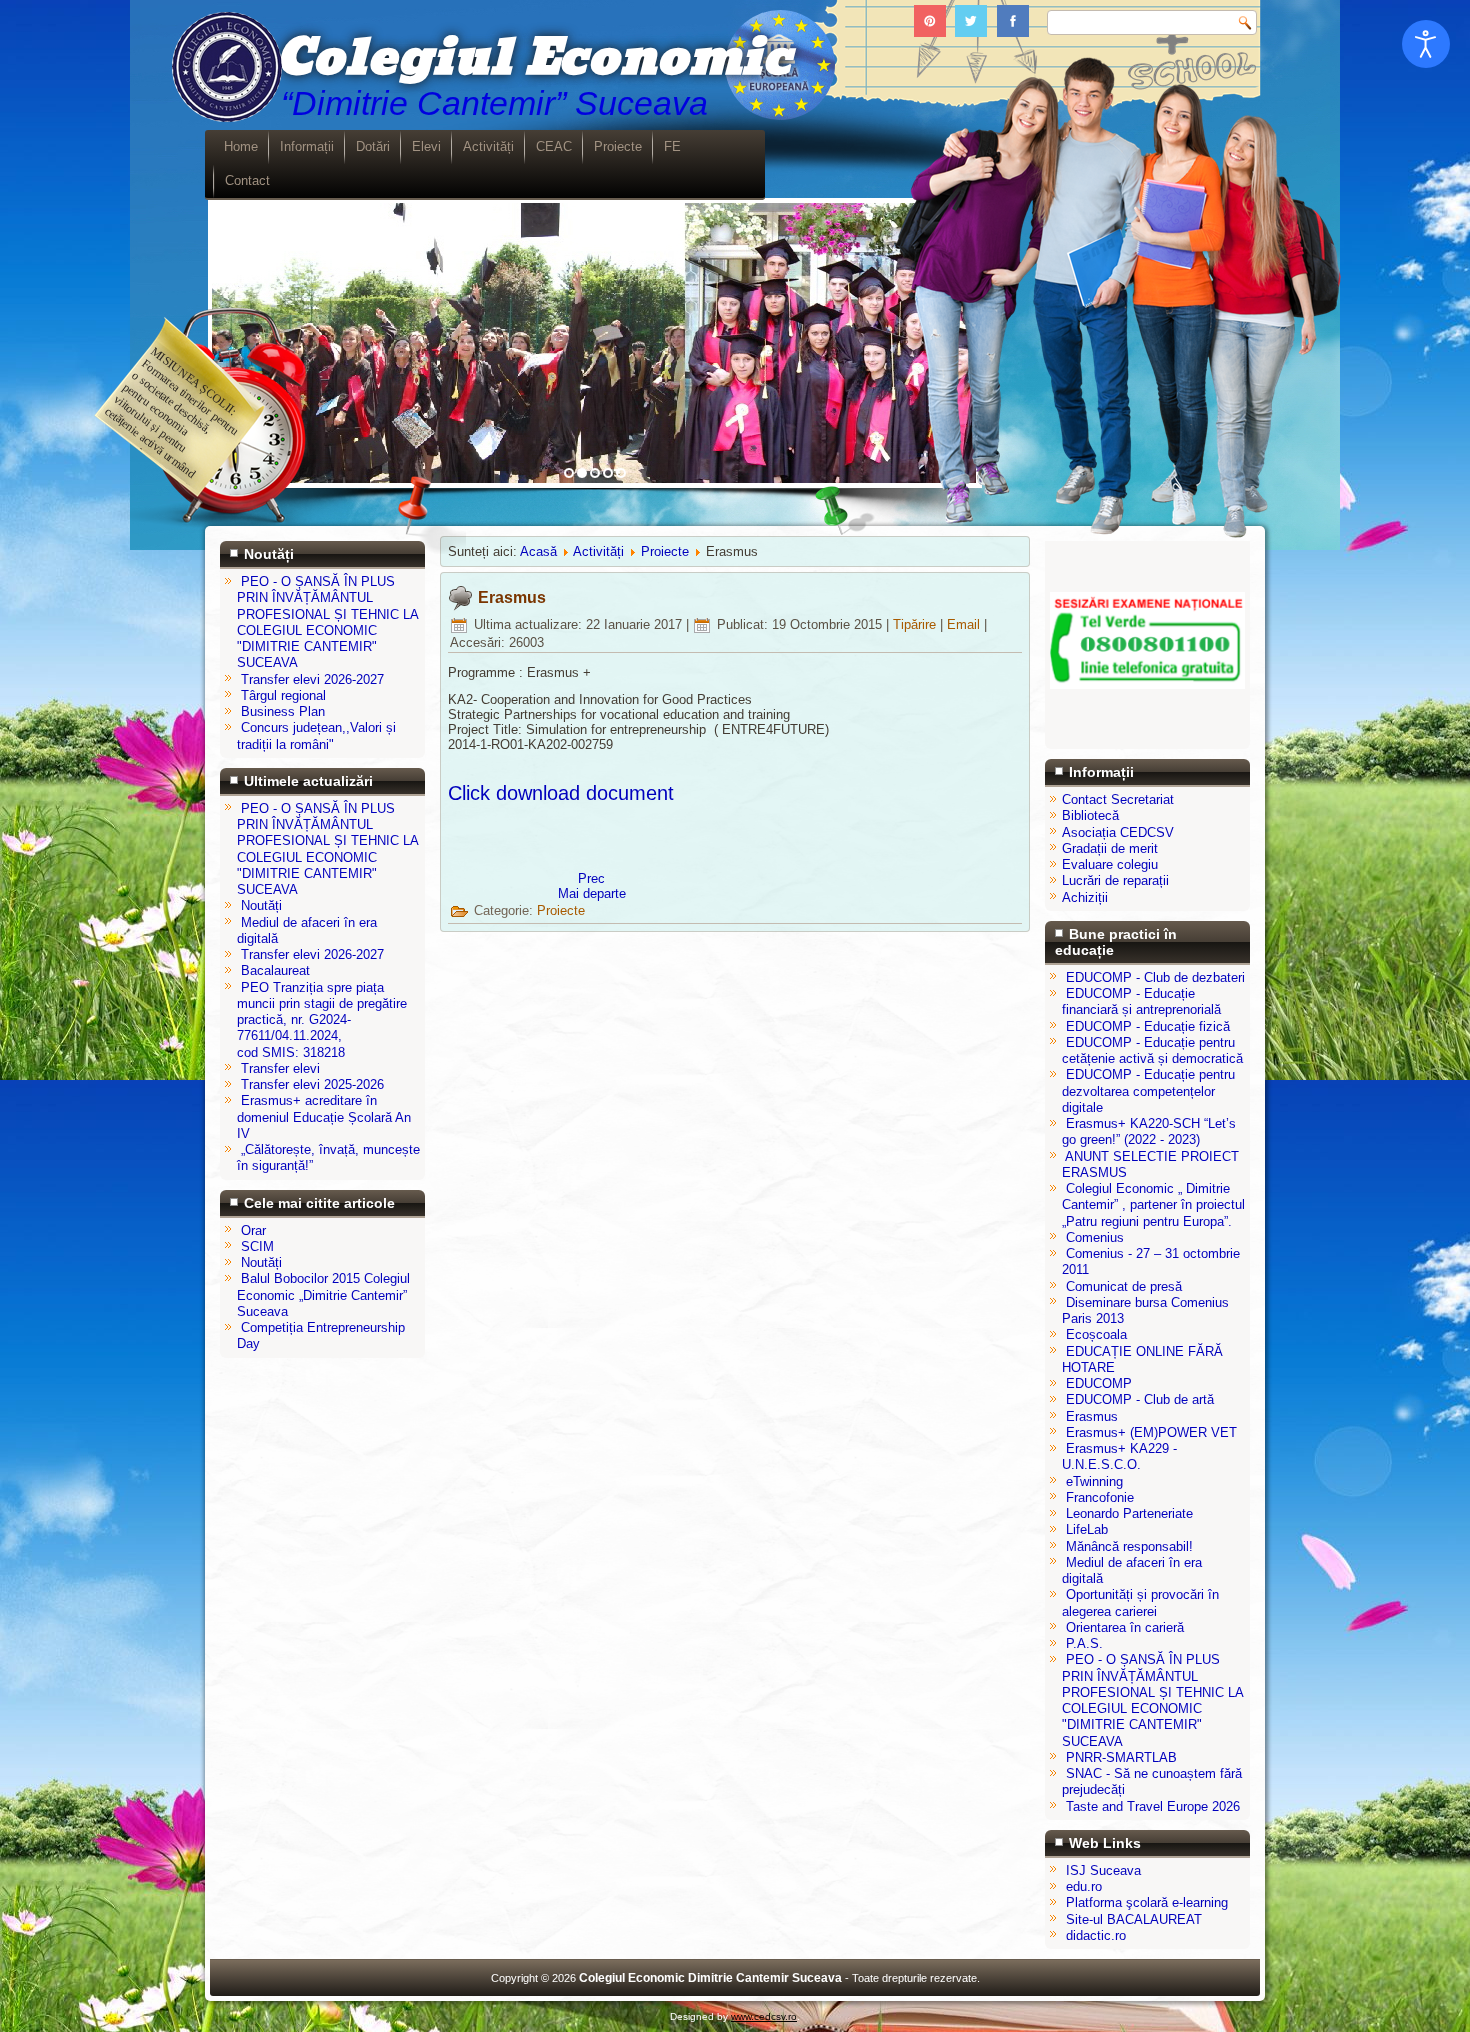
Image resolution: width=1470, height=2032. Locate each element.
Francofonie (1100, 1497)
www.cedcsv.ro (764, 2016)
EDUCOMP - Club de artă (1140, 1399)
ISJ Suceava (1103, 1870)
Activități (488, 146)
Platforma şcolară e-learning (1147, 1902)
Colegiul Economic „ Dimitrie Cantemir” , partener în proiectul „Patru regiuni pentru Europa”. (1153, 1205)
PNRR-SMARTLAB (1121, 1757)
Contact (247, 180)
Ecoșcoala (1096, 1334)
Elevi (426, 146)
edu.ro (1084, 1886)
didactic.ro (1096, 1935)
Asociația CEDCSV (1118, 832)
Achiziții (1085, 897)
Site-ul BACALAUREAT (1134, 1919)
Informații (307, 146)
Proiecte (618, 146)
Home (241, 146)
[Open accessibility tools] (1426, 44)
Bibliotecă (1090, 815)
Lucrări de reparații (1115, 880)
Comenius (1095, 1237)
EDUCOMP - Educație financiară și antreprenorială (1141, 1001)
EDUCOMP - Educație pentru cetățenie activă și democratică (1152, 1050)
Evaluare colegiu (1110, 864)
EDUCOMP (1099, 1383)
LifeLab (1087, 1529)
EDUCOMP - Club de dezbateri (1155, 977)
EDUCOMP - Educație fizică (1148, 1026)
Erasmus (512, 597)
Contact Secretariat (1118, 799)
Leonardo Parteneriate (1129, 1513)
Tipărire (916, 624)
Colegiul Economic (533, 58)
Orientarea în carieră (1125, 1627)
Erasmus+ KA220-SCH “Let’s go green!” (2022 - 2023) (1149, 1131)
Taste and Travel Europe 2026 (1153, 1806)
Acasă (538, 551)
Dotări (373, 146)
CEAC (554, 146)
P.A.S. (1084, 1643)
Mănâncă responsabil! (1129, 1546)
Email (965, 624)
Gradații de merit (1110, 848)
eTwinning (1094, 1481)
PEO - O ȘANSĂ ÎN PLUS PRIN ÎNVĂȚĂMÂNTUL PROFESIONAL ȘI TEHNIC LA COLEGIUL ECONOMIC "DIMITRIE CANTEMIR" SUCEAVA (1152, 1700)
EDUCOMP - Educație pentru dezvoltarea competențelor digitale (1148, 1091)
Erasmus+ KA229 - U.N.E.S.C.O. (1119, 1456)
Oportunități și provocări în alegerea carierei (1140, 1602)
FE (672, 146)
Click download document (561, 793)
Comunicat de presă (1124, 1286)
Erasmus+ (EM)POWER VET (1151, 1432)
